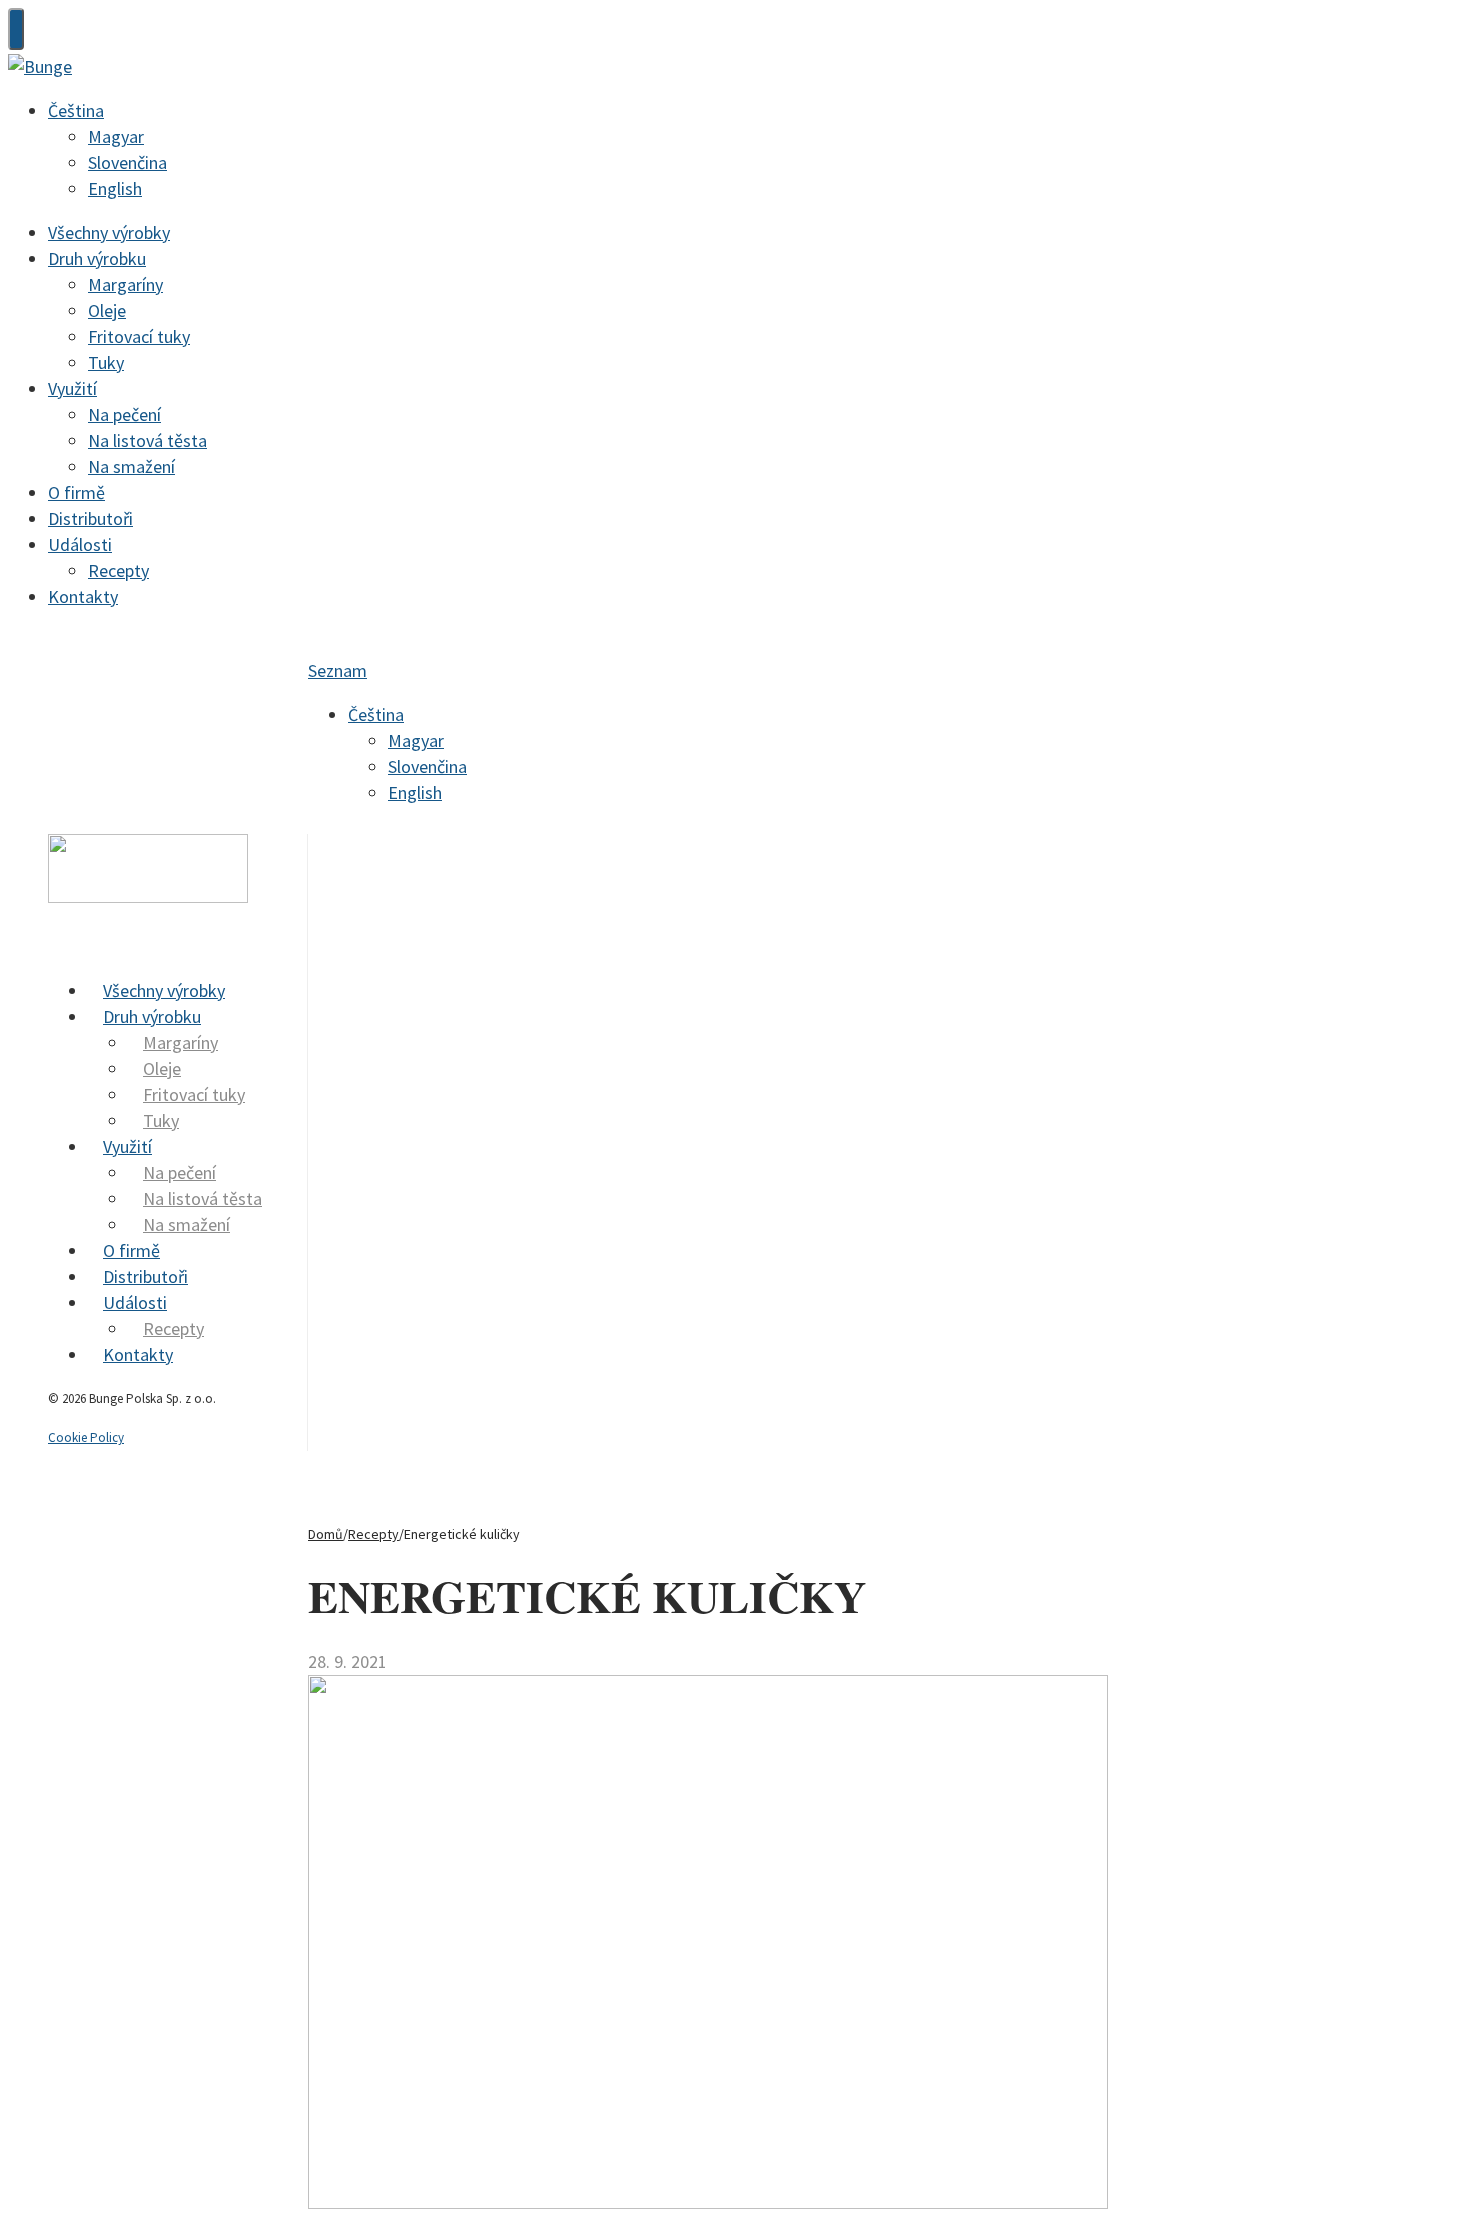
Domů (325, 1534)
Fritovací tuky (139, 336)
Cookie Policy (86, 1437)
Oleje (107, 310)
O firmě (76, 492)
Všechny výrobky (109, 232)
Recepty (118, 570)
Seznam (337, 670)
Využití (72, 388)
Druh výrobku (97, 258)
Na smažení (131, 466)
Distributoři (90, 518)
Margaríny (125, 284)
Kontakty (83, 596)
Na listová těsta (147, 440)
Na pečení (124, 414)
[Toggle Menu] (16, 29)
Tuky (106, 362)
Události (80, 544)
